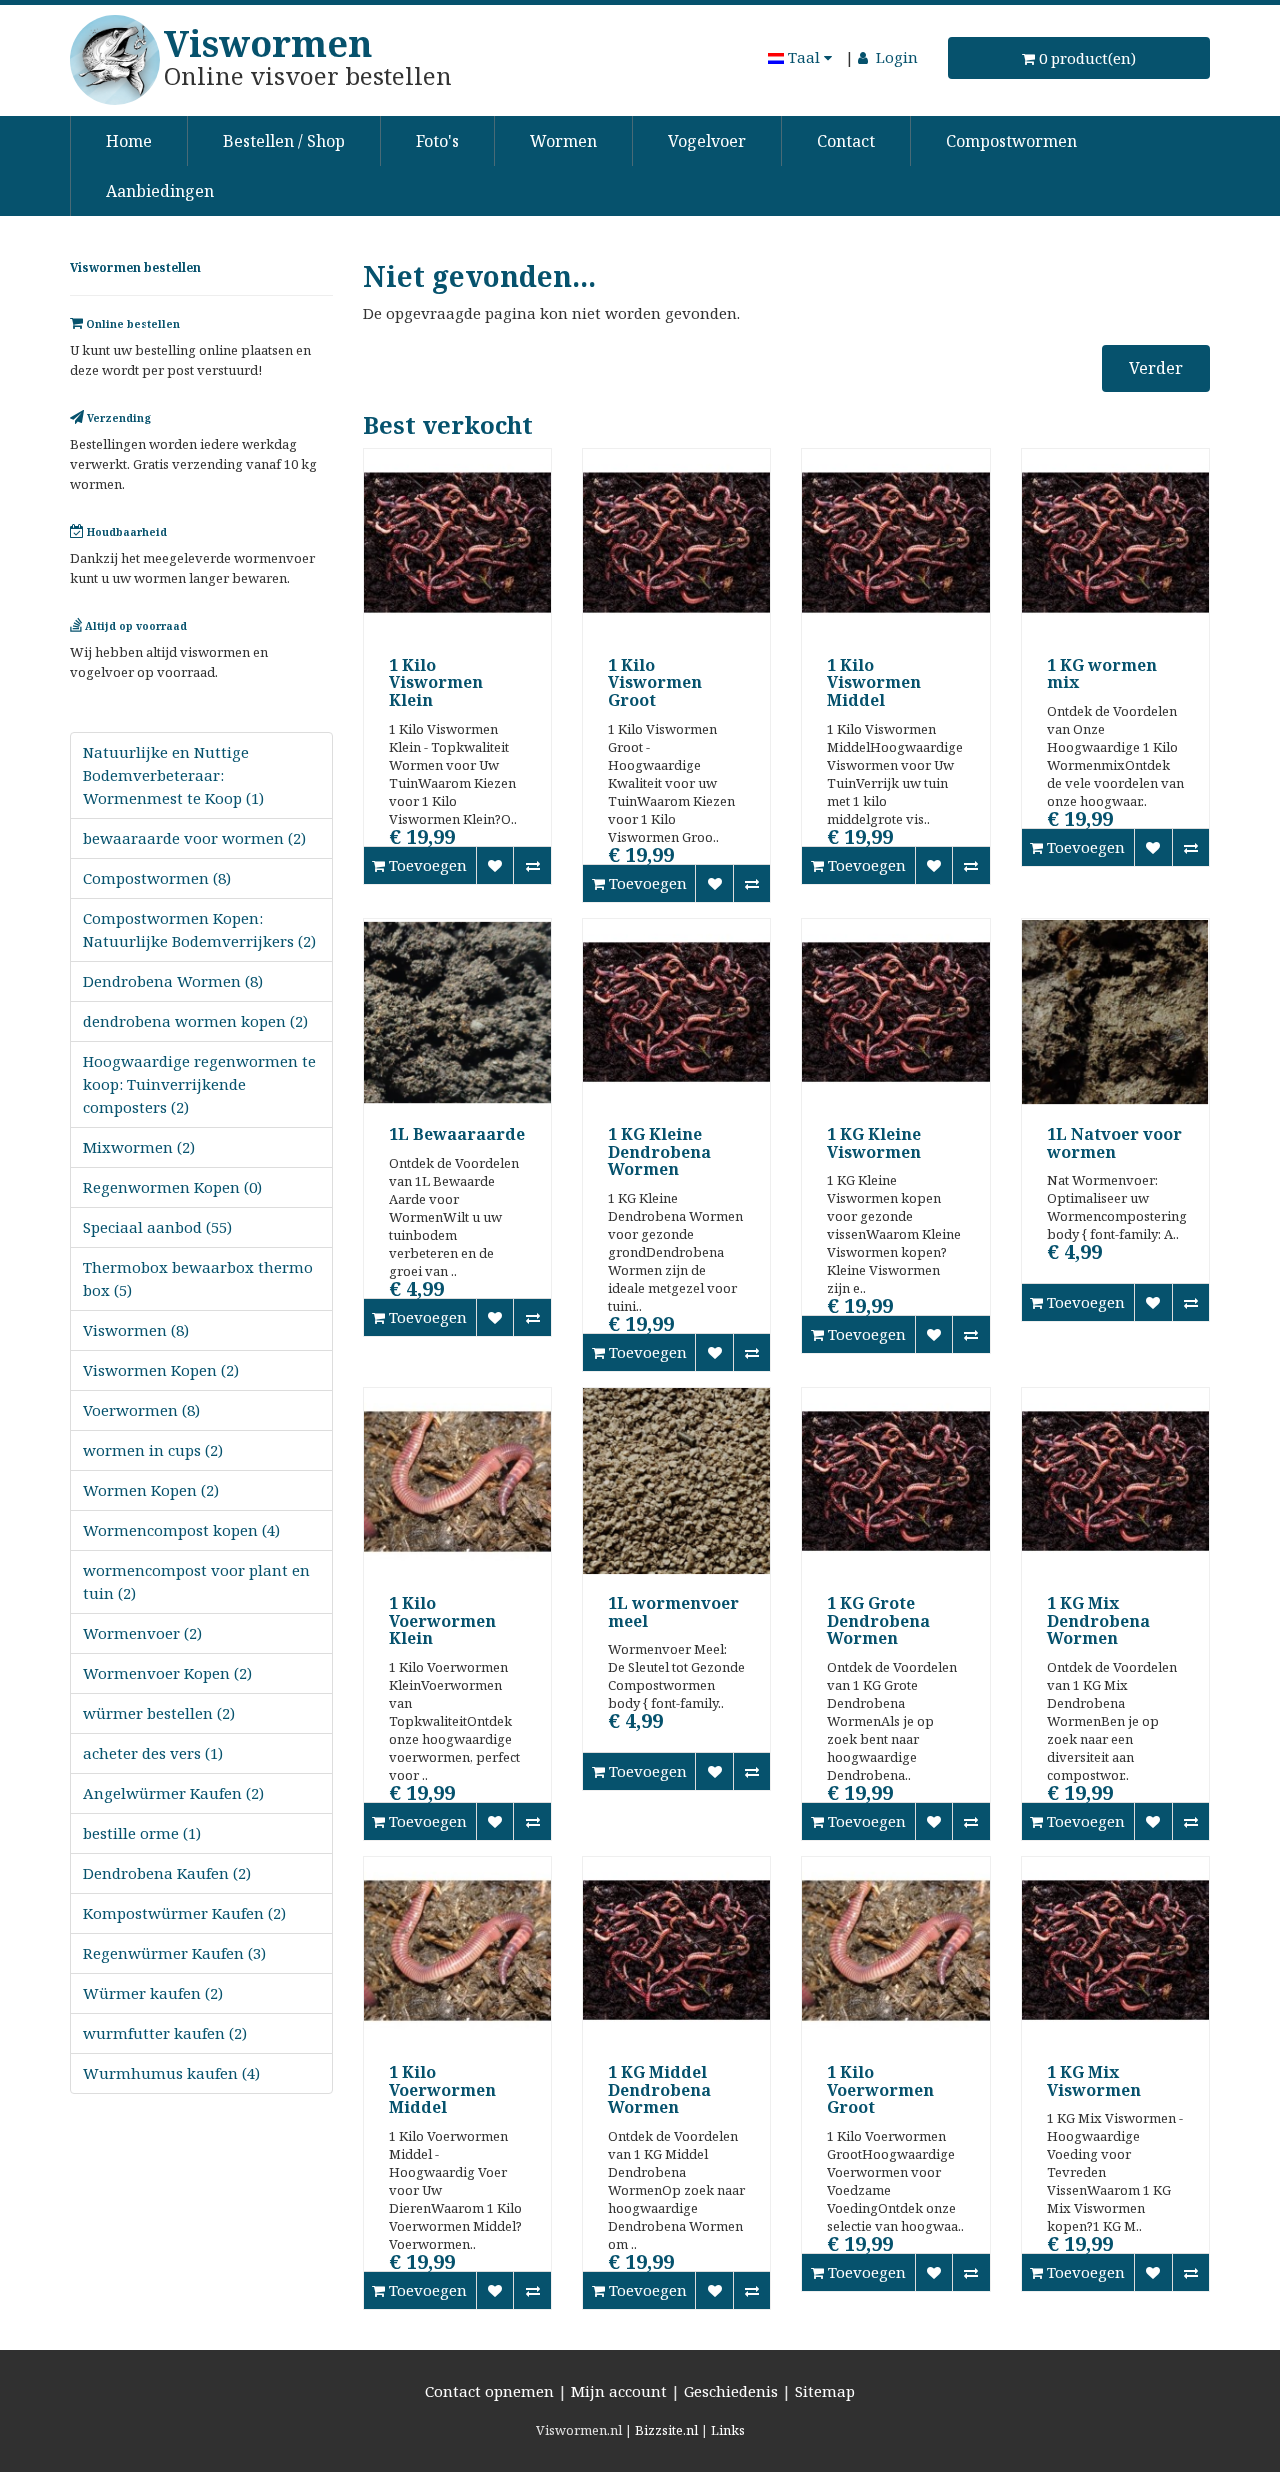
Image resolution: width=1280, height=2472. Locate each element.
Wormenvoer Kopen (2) (167, 1673)
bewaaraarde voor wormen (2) (194, 838)
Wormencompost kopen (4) (181, 1530)
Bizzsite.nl (666, 2430)
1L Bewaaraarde (457, 1134)
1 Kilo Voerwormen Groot (880, 2089)
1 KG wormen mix (1102, 674)
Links (728, 2430)
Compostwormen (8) (157, 878)
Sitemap (825, 2391)
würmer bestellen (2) (159, 1713)
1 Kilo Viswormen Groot (655, 682)
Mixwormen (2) (139, 1147)
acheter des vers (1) (153, 1753)
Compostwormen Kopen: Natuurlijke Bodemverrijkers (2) (199, 929)
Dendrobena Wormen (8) (173, 981)
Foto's (437, 141)
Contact (846, 141)
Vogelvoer (707, 141)
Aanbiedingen (160, 191)
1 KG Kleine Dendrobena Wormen (659, 1151)
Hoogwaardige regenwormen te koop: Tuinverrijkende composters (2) (199, 1084)
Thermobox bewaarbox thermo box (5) (198, 1278)
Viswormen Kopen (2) (161, 1370)
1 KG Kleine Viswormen (874, 1143)
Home (129, 141)
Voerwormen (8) (141, 1410)
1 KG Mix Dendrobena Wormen (1098, 1620)
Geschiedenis (731, 2391)
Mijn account (619, 2391)
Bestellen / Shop (284, 141)
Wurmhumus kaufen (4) (171, 2073)
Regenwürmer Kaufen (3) (174, 1953)
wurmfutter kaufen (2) (165, 2033)
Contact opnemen (489, 2391)
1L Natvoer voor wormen (1114, 1143)
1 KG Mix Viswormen (1094, 2081)
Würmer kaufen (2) (153, 1993)
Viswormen (268, 43)
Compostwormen (1011, 141)
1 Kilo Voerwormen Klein (442, 1620)
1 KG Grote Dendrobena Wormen (878, 1620)
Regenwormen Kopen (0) (172, 1187)
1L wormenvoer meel (673, 1612)
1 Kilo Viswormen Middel (874, 682)
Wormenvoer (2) (142, 1633)
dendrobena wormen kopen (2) (195, 1021)
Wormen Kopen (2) (151, 1490)
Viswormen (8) (136, 1330)
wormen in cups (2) (153, 1450)
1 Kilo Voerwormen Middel (442, 2089)
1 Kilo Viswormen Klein (436, 682)
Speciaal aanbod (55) (157, 1227)
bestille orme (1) (142, 1833)
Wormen (563, 141)
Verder (1156, 368)
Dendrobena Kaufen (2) (167, 1873)
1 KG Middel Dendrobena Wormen (659, 2089)
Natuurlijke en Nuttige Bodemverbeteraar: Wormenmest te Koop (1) (173, 775)
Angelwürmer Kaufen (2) (173, 1793)
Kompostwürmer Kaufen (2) (184, 1913)
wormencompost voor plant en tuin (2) (196, 1581)
